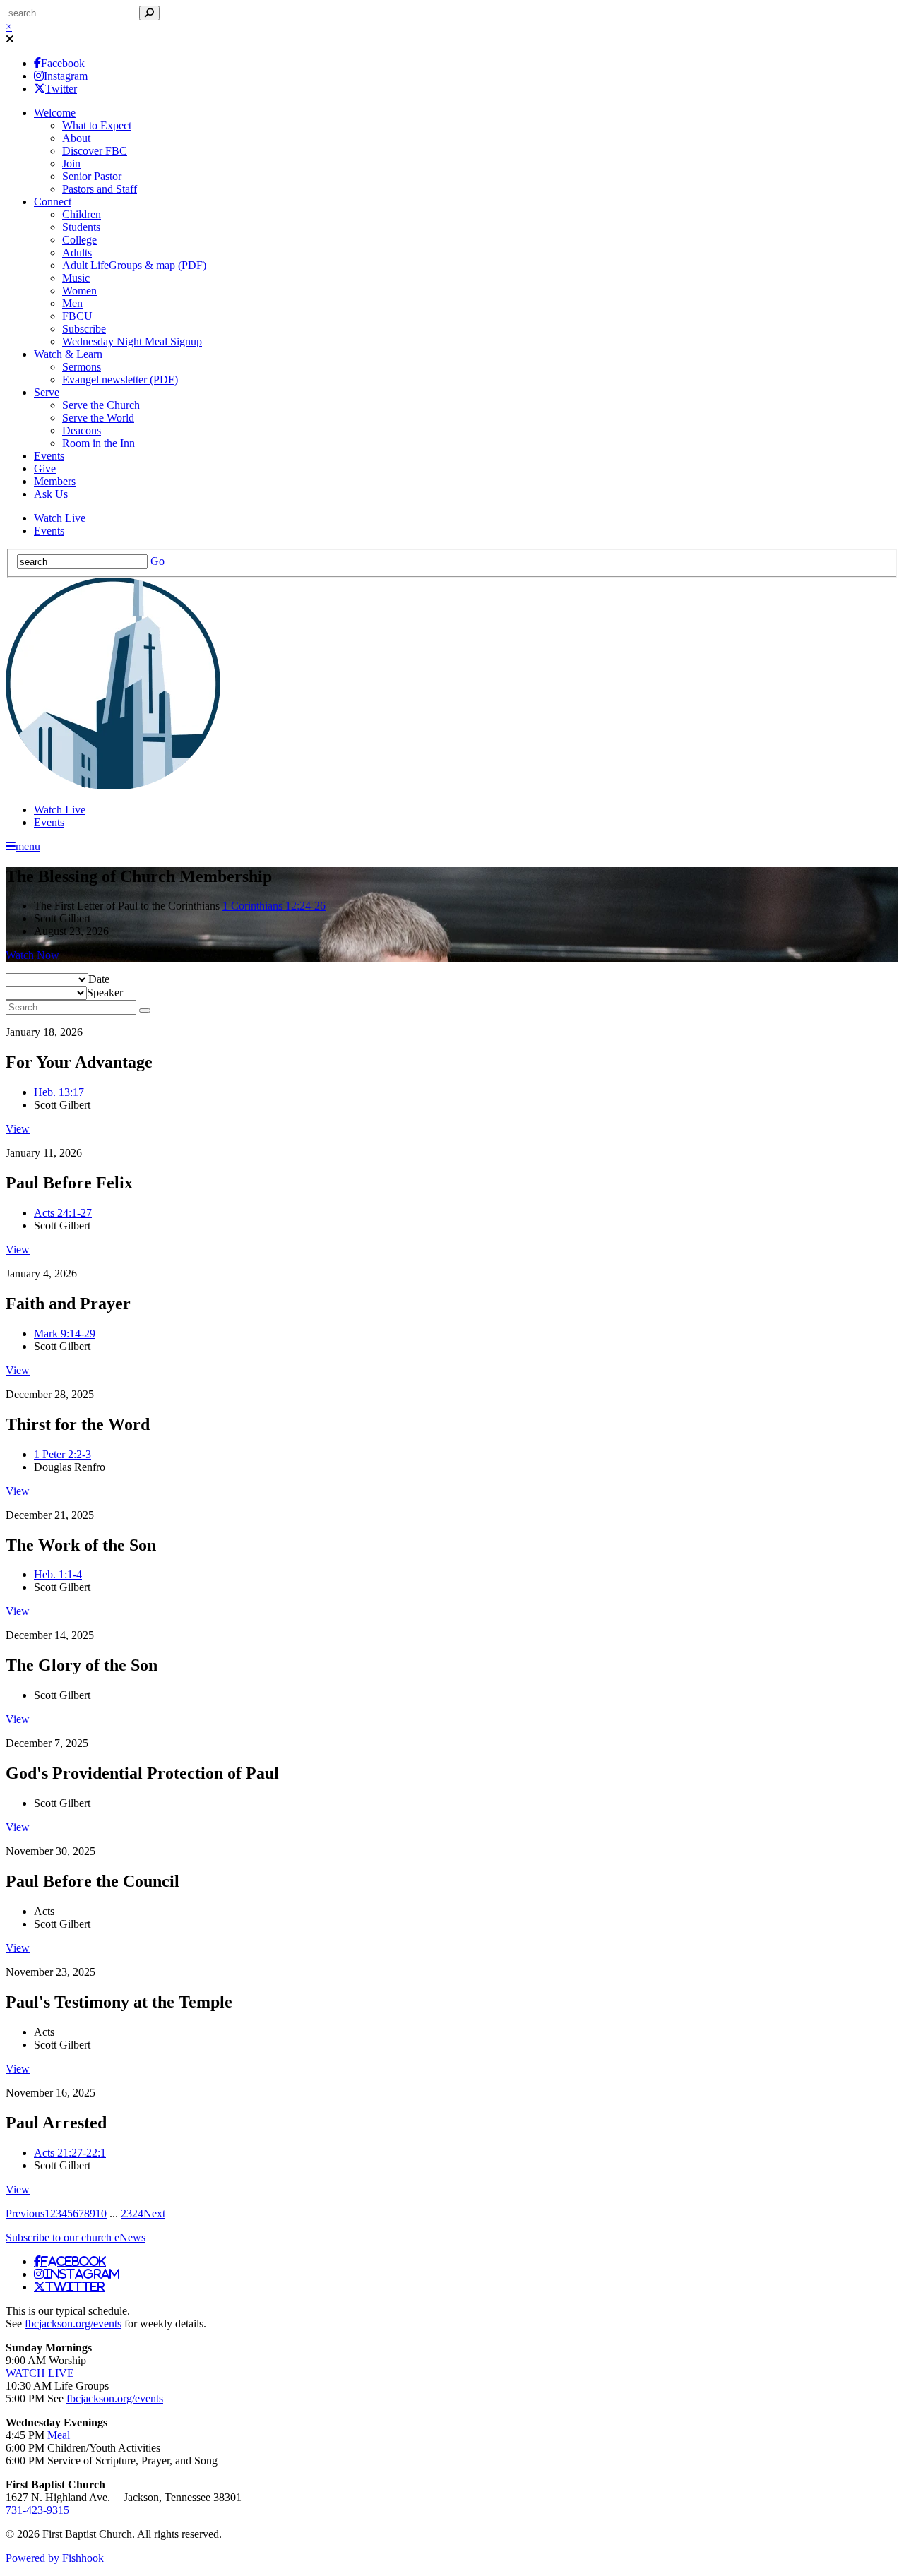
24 (138, 2213)
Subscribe (84, 329)
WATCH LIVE (40, 2373)
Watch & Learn (68, 354)
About (76, 138)
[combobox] (99, 979)
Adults (77, 252)
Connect (53, 202)
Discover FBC (95, 151)
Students (81, 227)
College (79, 240)
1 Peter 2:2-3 (63, 1454)
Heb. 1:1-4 (58, 1574)
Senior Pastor (92, 176)
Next (154, 2213)
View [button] (18, 1129)
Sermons (82, 367)
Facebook (63, 63)
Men (72, 303)
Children (82, 214)
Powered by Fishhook (55, 2558)
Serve (47, 392)
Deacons (82, 430)
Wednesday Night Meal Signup (132, 341)
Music (76, 278)
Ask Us (51, 494)
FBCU (77, 316)
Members (55, 481)
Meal (59, 2435)
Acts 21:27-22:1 (70, 2153)
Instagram (66, 76)
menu (28, 846)
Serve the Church (101, 405)
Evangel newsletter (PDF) (120, 380)
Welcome (55, 113)
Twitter (61, 89)
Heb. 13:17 (59, 1092)
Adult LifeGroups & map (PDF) (134, 265)
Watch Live (60, 518)
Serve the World (98, 418)
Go (157, 561)
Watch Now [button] (32, 955)
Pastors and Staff (100, 189)
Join (71, 163)
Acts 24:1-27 (63, 1213)
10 (101, 2213)
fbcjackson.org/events (73, 2324)
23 (126, 2213)
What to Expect (97, 125)
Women (79, 291)
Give (45, 469)
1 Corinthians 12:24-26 (274, 906)
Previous (25, 2213)
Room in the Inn (99, 443)
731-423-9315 (37, 2510)
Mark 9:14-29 (65, 1334)
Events (49, 456)
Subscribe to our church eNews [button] (76, 2237)
